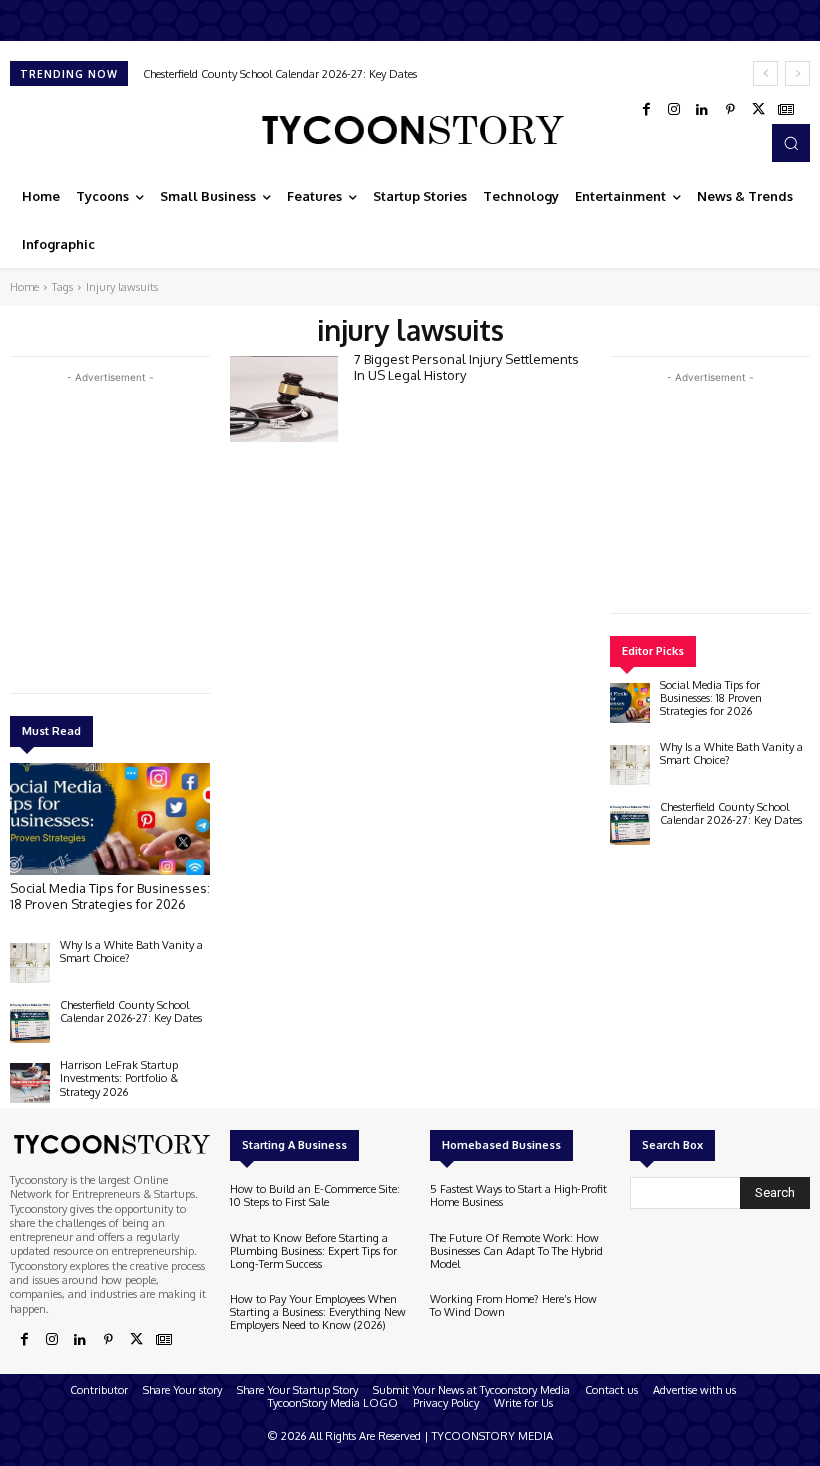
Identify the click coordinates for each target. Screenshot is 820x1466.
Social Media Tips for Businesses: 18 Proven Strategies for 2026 (110, 896)
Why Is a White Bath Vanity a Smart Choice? (131, 951)
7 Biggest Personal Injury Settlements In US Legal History (466, 367)
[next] (797, 73)
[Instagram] (674, 110)
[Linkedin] (702, 110)
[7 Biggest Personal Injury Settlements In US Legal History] (284, 399)
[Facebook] (646, 110)
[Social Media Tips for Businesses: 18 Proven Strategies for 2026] (110, 819)
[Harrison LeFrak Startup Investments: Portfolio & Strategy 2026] (30, 1083)
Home (24, 287)
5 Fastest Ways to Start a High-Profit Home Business (518, 1195)
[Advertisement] (160, 528)
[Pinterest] (730, 110)
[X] (758, 110)
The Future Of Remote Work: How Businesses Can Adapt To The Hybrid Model (516, 1251)
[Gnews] (786, 110)
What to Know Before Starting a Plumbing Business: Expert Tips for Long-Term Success (313, 1251)
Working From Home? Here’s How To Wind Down (513, 1305)
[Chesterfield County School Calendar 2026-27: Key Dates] (30, 1023)
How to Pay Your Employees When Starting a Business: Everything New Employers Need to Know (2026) (318, 1312)
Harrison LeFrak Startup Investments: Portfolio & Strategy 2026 (119, 1078)
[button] (791, 143)
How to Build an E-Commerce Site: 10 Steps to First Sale (315, 1195)
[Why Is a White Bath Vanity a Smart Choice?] (30, 963)
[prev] (765, 73)
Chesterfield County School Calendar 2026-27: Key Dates (280, 74)
